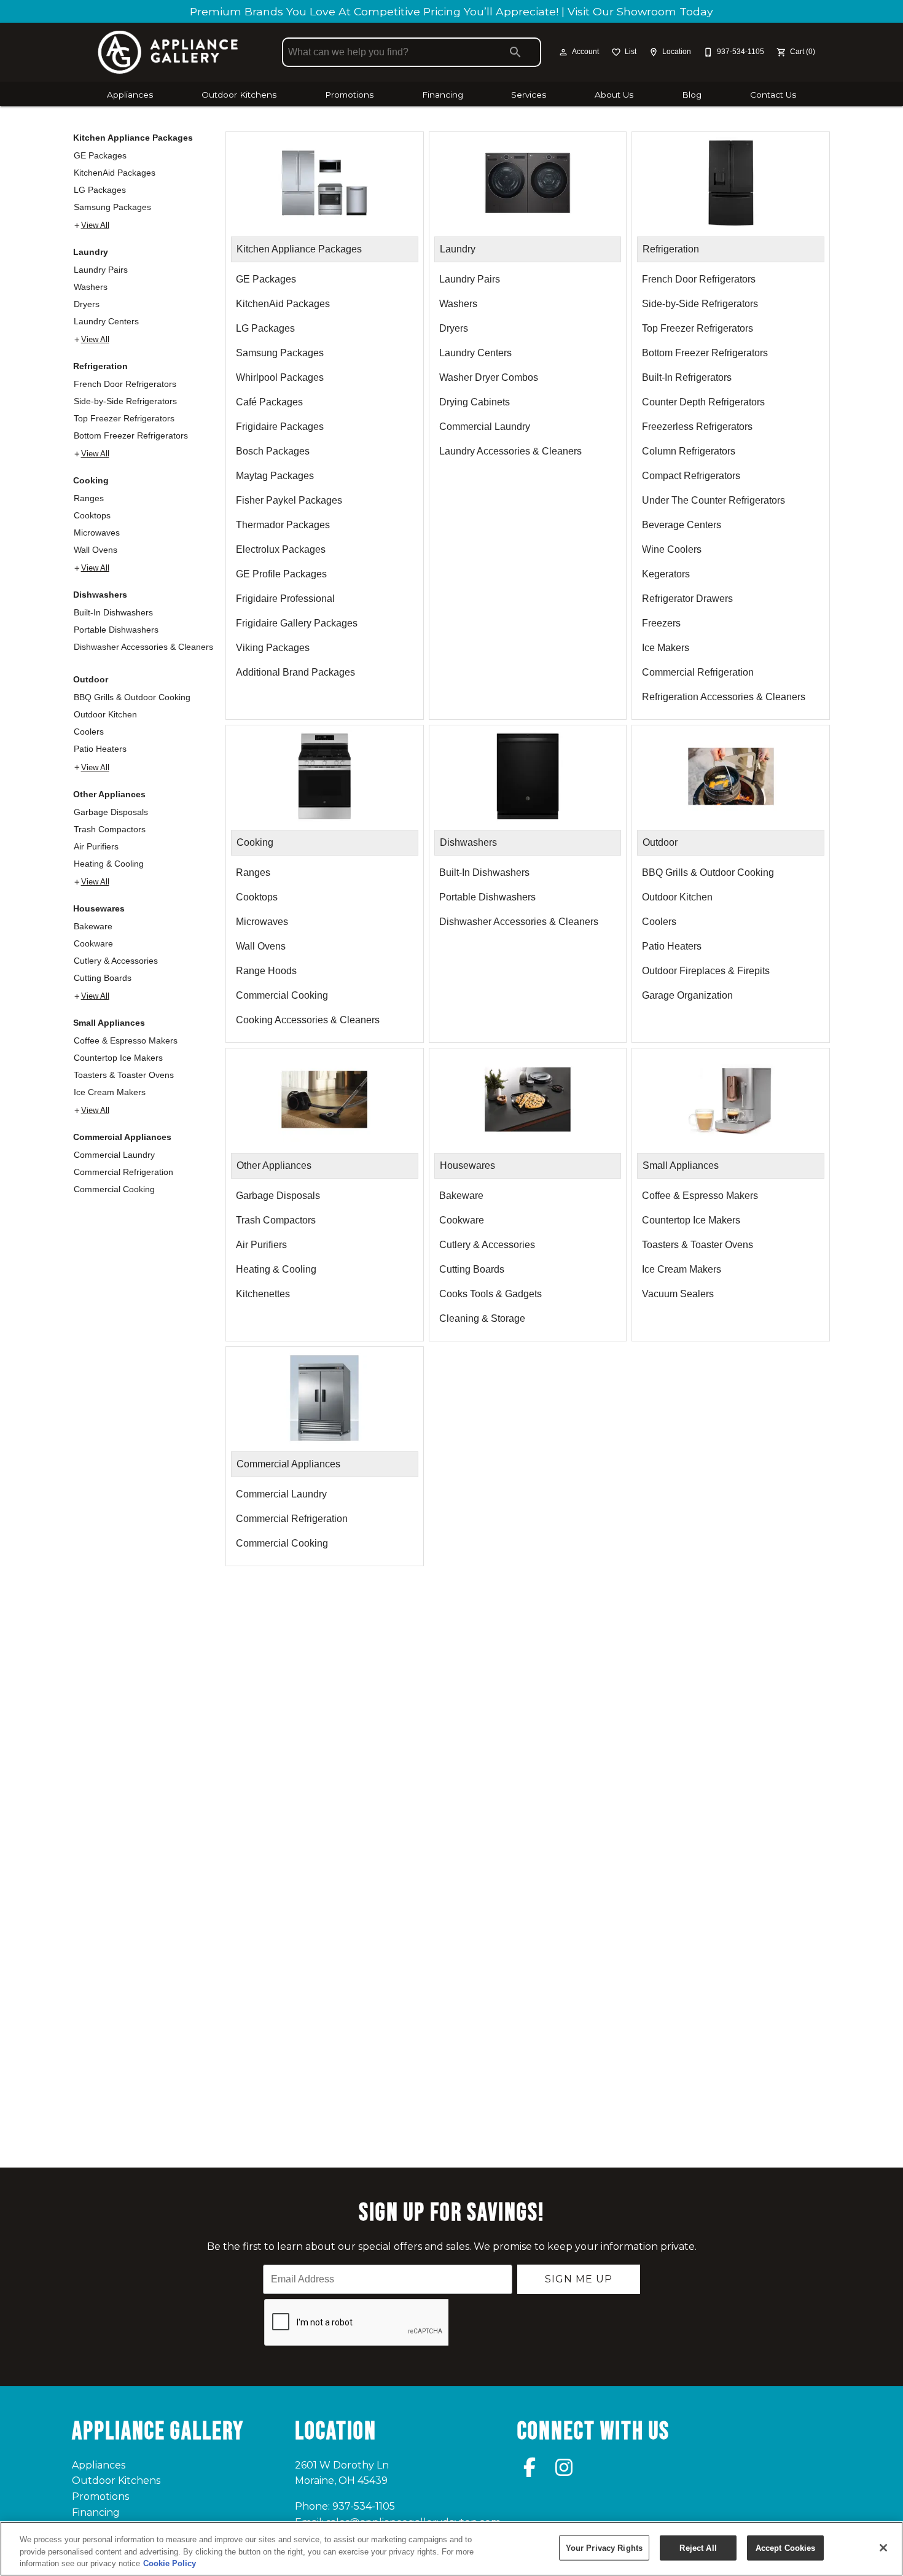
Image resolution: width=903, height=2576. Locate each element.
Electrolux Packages (281, 549)
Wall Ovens (96, 550)
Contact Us (773, 95)
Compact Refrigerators (691, 476)
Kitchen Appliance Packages (133, 138)
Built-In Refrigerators (687, 377)
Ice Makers (666, 648)
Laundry (91, 252)
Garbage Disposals (111, 812)
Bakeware (93, 926)
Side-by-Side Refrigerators (125, 401)
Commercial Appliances (122, 1137)
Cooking (91, 480)
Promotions (349, 95)
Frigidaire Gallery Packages (297, 623)
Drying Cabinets (475, 402)
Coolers (89, 732)
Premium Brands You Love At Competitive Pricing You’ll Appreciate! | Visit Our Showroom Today (451, 11)
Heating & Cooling (109, 864)
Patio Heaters (100, 749)
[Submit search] (515, 52)
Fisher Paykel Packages (289, 500)
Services (529, 95)
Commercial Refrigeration (123, 1172)
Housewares (99, 908)
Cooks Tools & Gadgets (491, 1294)
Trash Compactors (110, 829)
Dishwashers (100, 595)
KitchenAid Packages (115, 173)
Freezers (661, 623)
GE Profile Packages (281, 574)
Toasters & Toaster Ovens (124, 1075)
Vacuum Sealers (678, 1294)
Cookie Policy (170, 2563)
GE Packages (100, 155)
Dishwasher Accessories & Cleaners (143, 647)
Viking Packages (273, 648)
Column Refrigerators (689, 451)
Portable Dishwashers (116, 630)
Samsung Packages (112, 207)
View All (95, 225)
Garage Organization (687, 995)
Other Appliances (109, 794)
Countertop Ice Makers (118, 1058)
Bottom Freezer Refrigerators (131, 435)
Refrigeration (100, 366)
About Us (614, 95)
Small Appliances (109, 1023)
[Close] (883, 2548)
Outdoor (91, 679)
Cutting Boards (103, 978)
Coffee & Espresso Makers (126, 1040)
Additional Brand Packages (295, 672)
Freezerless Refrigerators (697, 427)
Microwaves (97, 533)
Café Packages (269, 402)
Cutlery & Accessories (116, 961)
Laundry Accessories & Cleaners (510, 451)
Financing (443, 95)
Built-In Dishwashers (113, 612)
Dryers (87, 304)
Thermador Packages (283, 525)
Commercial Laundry (114, 1155)
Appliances (130, 95)
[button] (563, 52)
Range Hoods (266, 971)
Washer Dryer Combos (489, 377)
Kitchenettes (263, 1294)
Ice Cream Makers (110, 1092)
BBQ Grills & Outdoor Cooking (132, 697)
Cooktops (92, 515)
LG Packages (100, 190)
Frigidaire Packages (280, 427)
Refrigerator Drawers (687, 599)
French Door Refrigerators (125, 384)
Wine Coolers (672, 549)
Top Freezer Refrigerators (124, 418)
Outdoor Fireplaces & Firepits (706, 971)
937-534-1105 (364, 2506)
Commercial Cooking (114, 1189)
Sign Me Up (579, 2279)
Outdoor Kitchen (105, 714)
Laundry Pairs (101, 270)
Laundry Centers (106, 321)
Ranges (89, 498)
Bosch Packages (273, 451)
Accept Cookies (786, 2547)
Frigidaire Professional (285, 599)
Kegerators (666, 574)
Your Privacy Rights (604, 2547)
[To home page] (168, 52)
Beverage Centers (682, 525)
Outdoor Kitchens (239, 95)
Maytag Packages (275, 476)
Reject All (698, 2547)
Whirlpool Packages (280, 377)
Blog (692, 95)
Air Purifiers (96, 846)
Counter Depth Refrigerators (703, 402)
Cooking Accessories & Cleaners (308, 1020)
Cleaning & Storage (482, 1318)
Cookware (93, 943)
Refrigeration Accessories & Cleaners (724, 697)
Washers (91, 287)
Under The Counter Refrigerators (713, 500)
